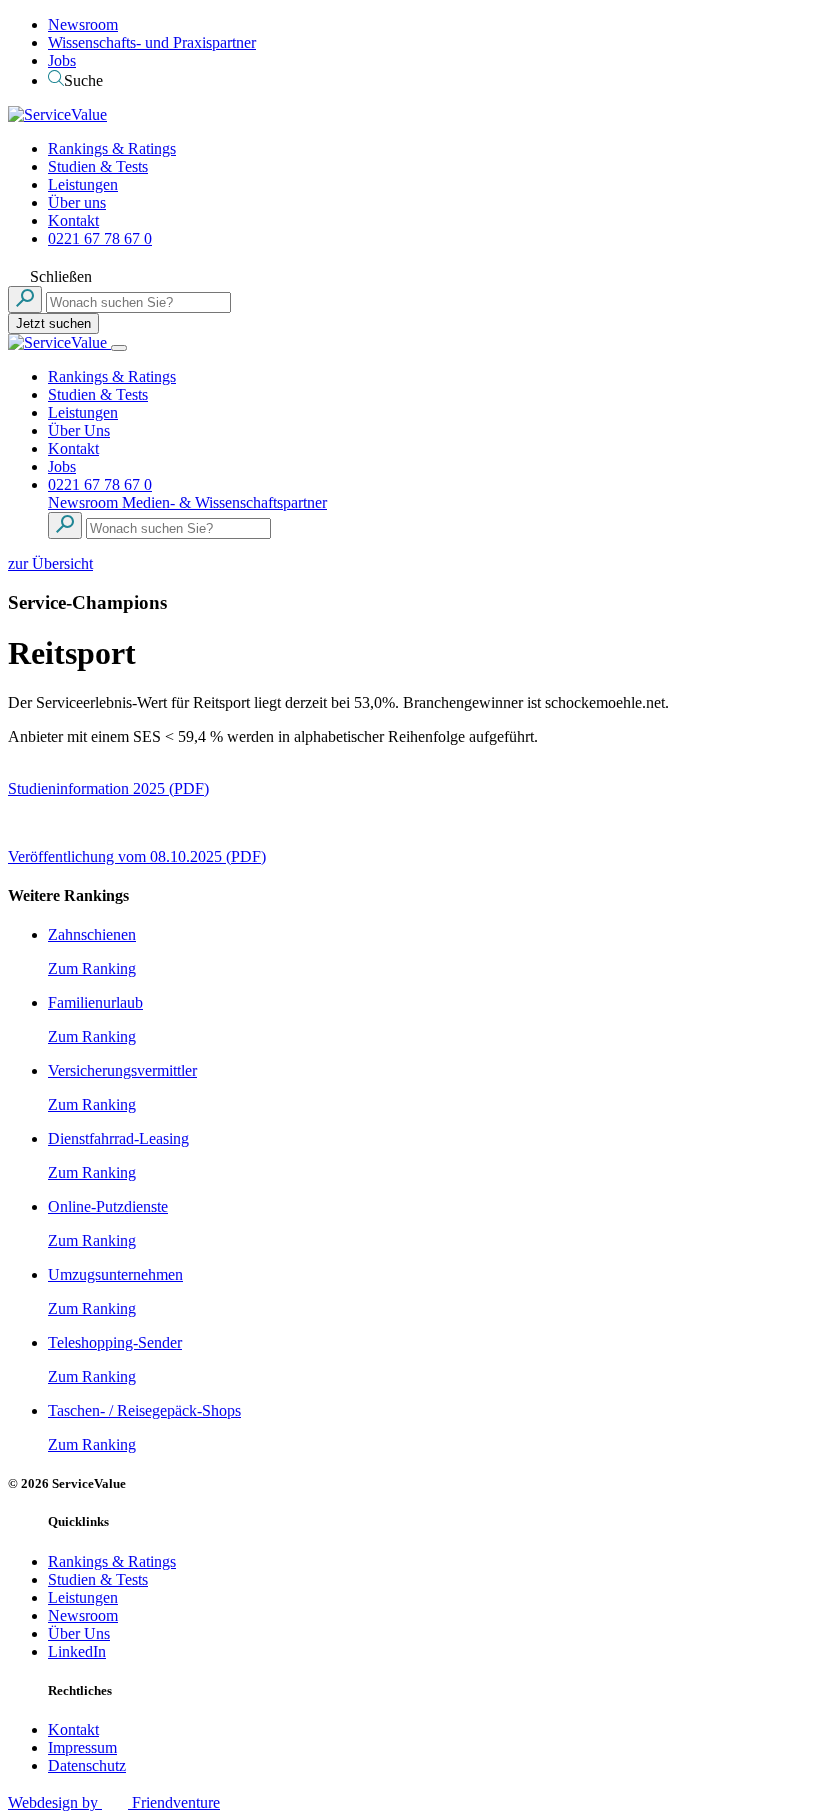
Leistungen (83, 184)
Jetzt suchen (53, 323)
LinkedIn (77, 1651)
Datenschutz (87, 1765)
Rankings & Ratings (112, 148)
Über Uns (79, 430)
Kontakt (73, 220)
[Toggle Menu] (119, 348)
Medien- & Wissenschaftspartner (224, 502)
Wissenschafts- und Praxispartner (152, 42)
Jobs (62, 60)
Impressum (82, 1747)
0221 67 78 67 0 (100, 238)
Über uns (77, 202)
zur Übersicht (50, 563)
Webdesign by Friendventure (114, 1802)
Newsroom (83, 24)
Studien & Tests (98, 166)
